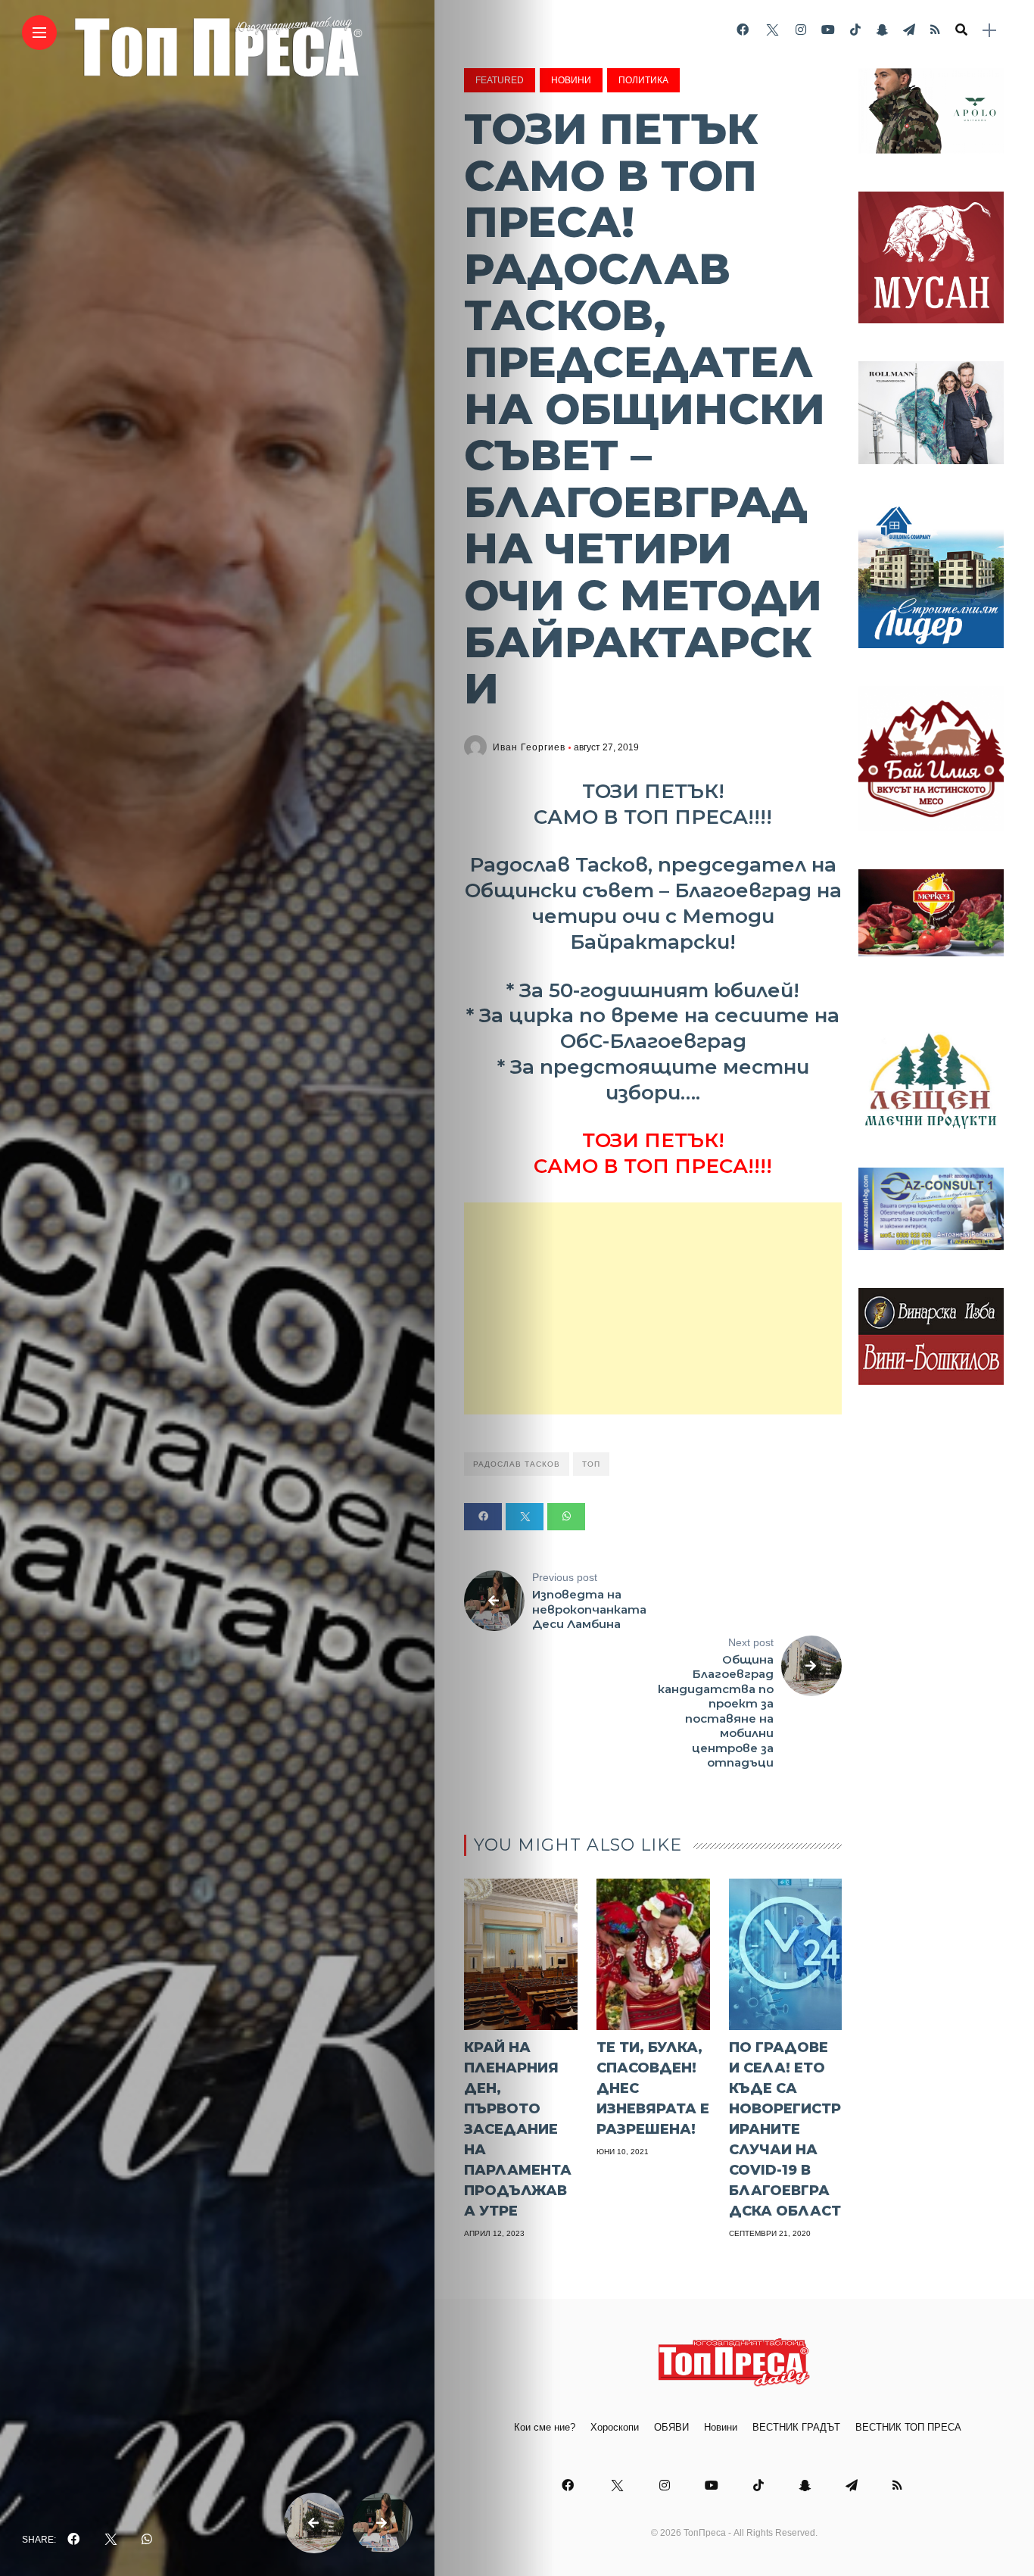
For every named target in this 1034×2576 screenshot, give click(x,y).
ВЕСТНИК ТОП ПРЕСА (908, 2427)
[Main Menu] (39, 33)
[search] (961, 30)
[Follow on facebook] (743, 30)
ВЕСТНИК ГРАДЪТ (796, 2427)
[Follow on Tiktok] (855, 30)
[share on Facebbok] (73, 2540)
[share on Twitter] (111, 2540)
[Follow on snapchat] (882, 30)
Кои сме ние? (545, 2427)
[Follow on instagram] (801, 30)
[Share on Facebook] (483, 1517)
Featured (500, 80)
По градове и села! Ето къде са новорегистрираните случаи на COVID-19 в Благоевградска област (785, 2129)
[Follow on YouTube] (828, 30)
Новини (571, 80)
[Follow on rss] (935, 30)
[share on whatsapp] (147, 2540)
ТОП (591, 1464)
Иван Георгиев (529, 747)
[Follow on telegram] (909, 30)
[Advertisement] (653, 1308)
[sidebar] (989, 31)
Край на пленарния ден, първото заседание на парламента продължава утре (518, 2129)
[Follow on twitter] (772, 30)
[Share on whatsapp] (566, 1517)
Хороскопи (615, 2427)
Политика (643, 80)
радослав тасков (517, 1464)
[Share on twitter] (525, 1517)
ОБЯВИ (671, 2427)
